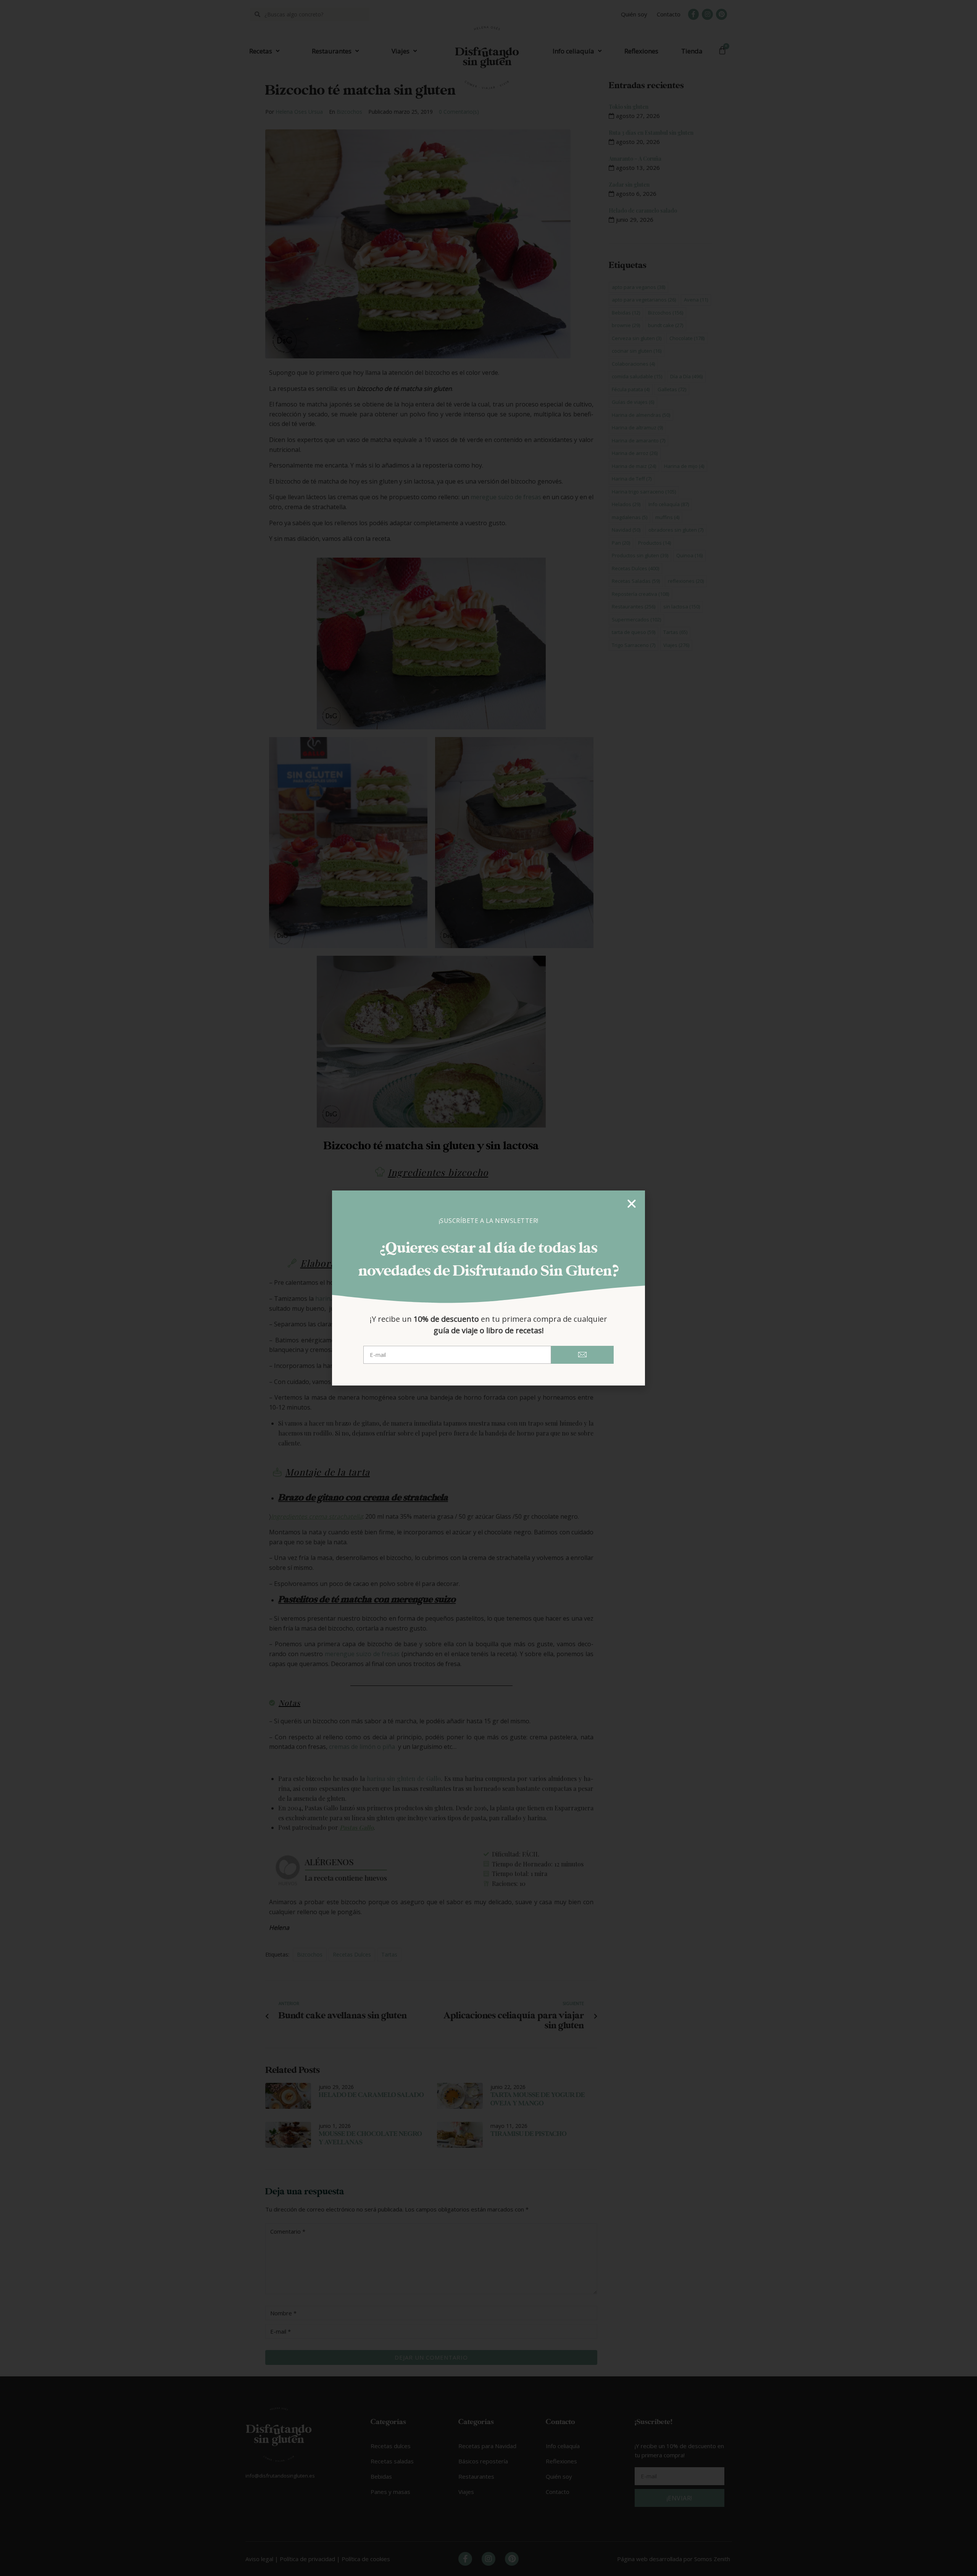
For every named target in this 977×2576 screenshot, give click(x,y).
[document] (488, 1288)
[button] (632, 1204)
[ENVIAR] (582, 1355)
